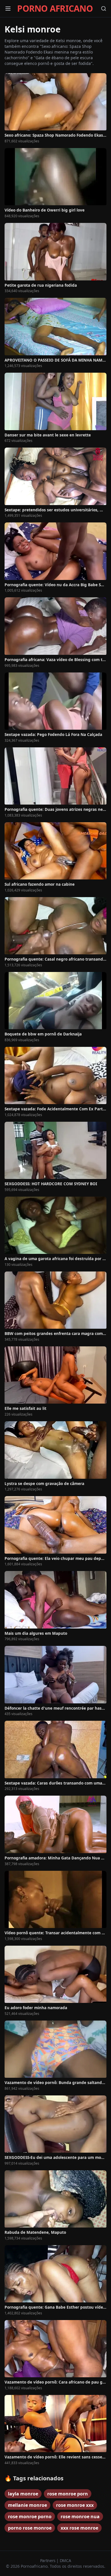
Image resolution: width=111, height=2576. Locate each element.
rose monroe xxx (75, 2505)
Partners (48, 2560)
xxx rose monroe (79, 2528)
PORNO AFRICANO (55, 9)
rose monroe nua (80, 2516)
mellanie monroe (27, 2505)
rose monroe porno (30, 2516)
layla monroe (23, 2494)
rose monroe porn (68, 2494)
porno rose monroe (30, 2528)
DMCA (65, 2560)
